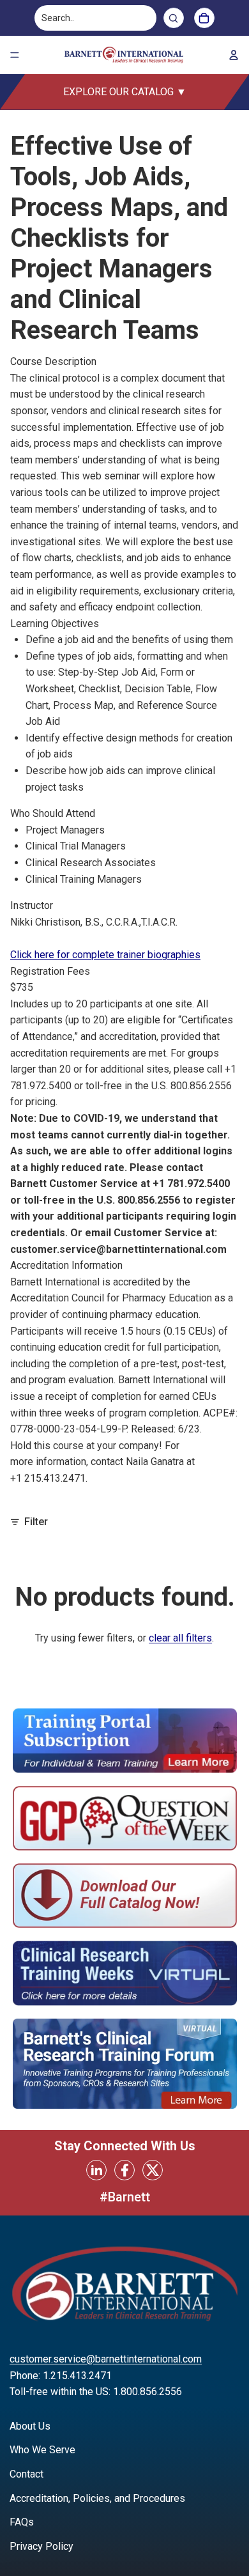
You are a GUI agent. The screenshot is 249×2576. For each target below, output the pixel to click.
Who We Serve (42, 2450)
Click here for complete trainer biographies (105, 955)
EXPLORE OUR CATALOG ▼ (125, 92)
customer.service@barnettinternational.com (106, 2359)
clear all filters (180, 1638)
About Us (30, 2426)
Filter (36, 1522)
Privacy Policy (41, 2546)
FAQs (22, 2522)
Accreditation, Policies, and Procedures (97, 2498)
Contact (26, 2474)
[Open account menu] (234, 55)
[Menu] (15, 55)
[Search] (174, 18)
